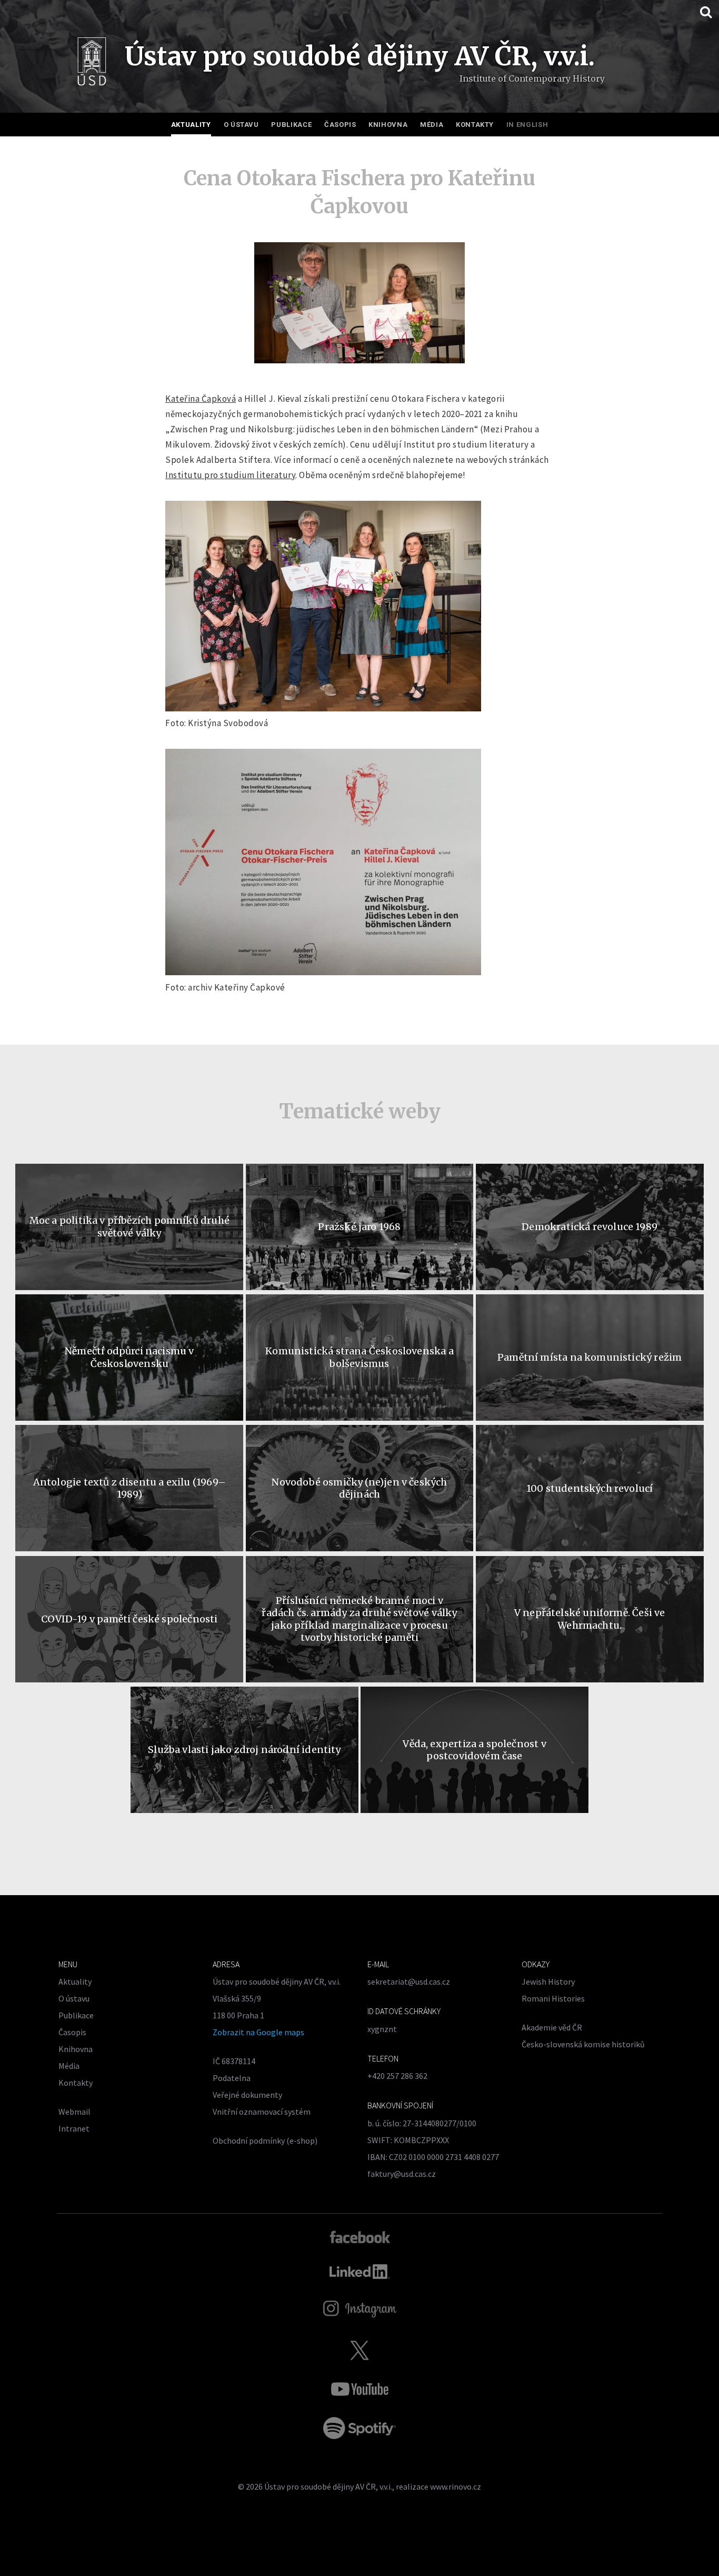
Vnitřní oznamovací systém (262, 2112)
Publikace (291, 125)
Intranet (74, 2128)
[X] (359, 2350)
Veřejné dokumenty (247, 2095)
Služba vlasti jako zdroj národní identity (244, 1750)
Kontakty (475, 125)
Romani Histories (553, 1998)
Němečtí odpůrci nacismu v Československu (129, 1357)
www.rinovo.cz (456, 2486)
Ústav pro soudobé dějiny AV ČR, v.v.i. (328, 2486)
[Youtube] (359, 2389)
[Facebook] (360, 2236)
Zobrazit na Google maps (258, 2032)
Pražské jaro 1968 (359, 1227)
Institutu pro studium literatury (230, 475)
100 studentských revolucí (590, 1488)
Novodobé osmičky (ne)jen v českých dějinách (359, 1488)
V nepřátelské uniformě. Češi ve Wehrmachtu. (590, 1619)
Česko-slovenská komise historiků (583, 2044)
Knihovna (388, 125)
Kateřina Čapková (201, 399)
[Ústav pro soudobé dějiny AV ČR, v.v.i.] (92, 64)
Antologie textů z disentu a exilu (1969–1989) (129, 1488)
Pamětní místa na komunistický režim (590, 1357)
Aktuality (191, 125)
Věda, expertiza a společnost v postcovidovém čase (474, 1750)
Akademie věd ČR (552, 2027)
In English (527, 125)
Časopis (340, 125)
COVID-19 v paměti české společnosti (129, 1619)
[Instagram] (360, 2309)
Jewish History (548, 1981)
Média (432, 125)
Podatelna (232, 2078)
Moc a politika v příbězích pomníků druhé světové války (129, 1226)
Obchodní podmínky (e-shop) (265, 2141)
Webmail (74, 2112)
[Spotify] (359, 2428)
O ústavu (241, 125)
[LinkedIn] (360, 2272)
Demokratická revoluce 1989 (590, 1227)
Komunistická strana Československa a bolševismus (359, 1357)
